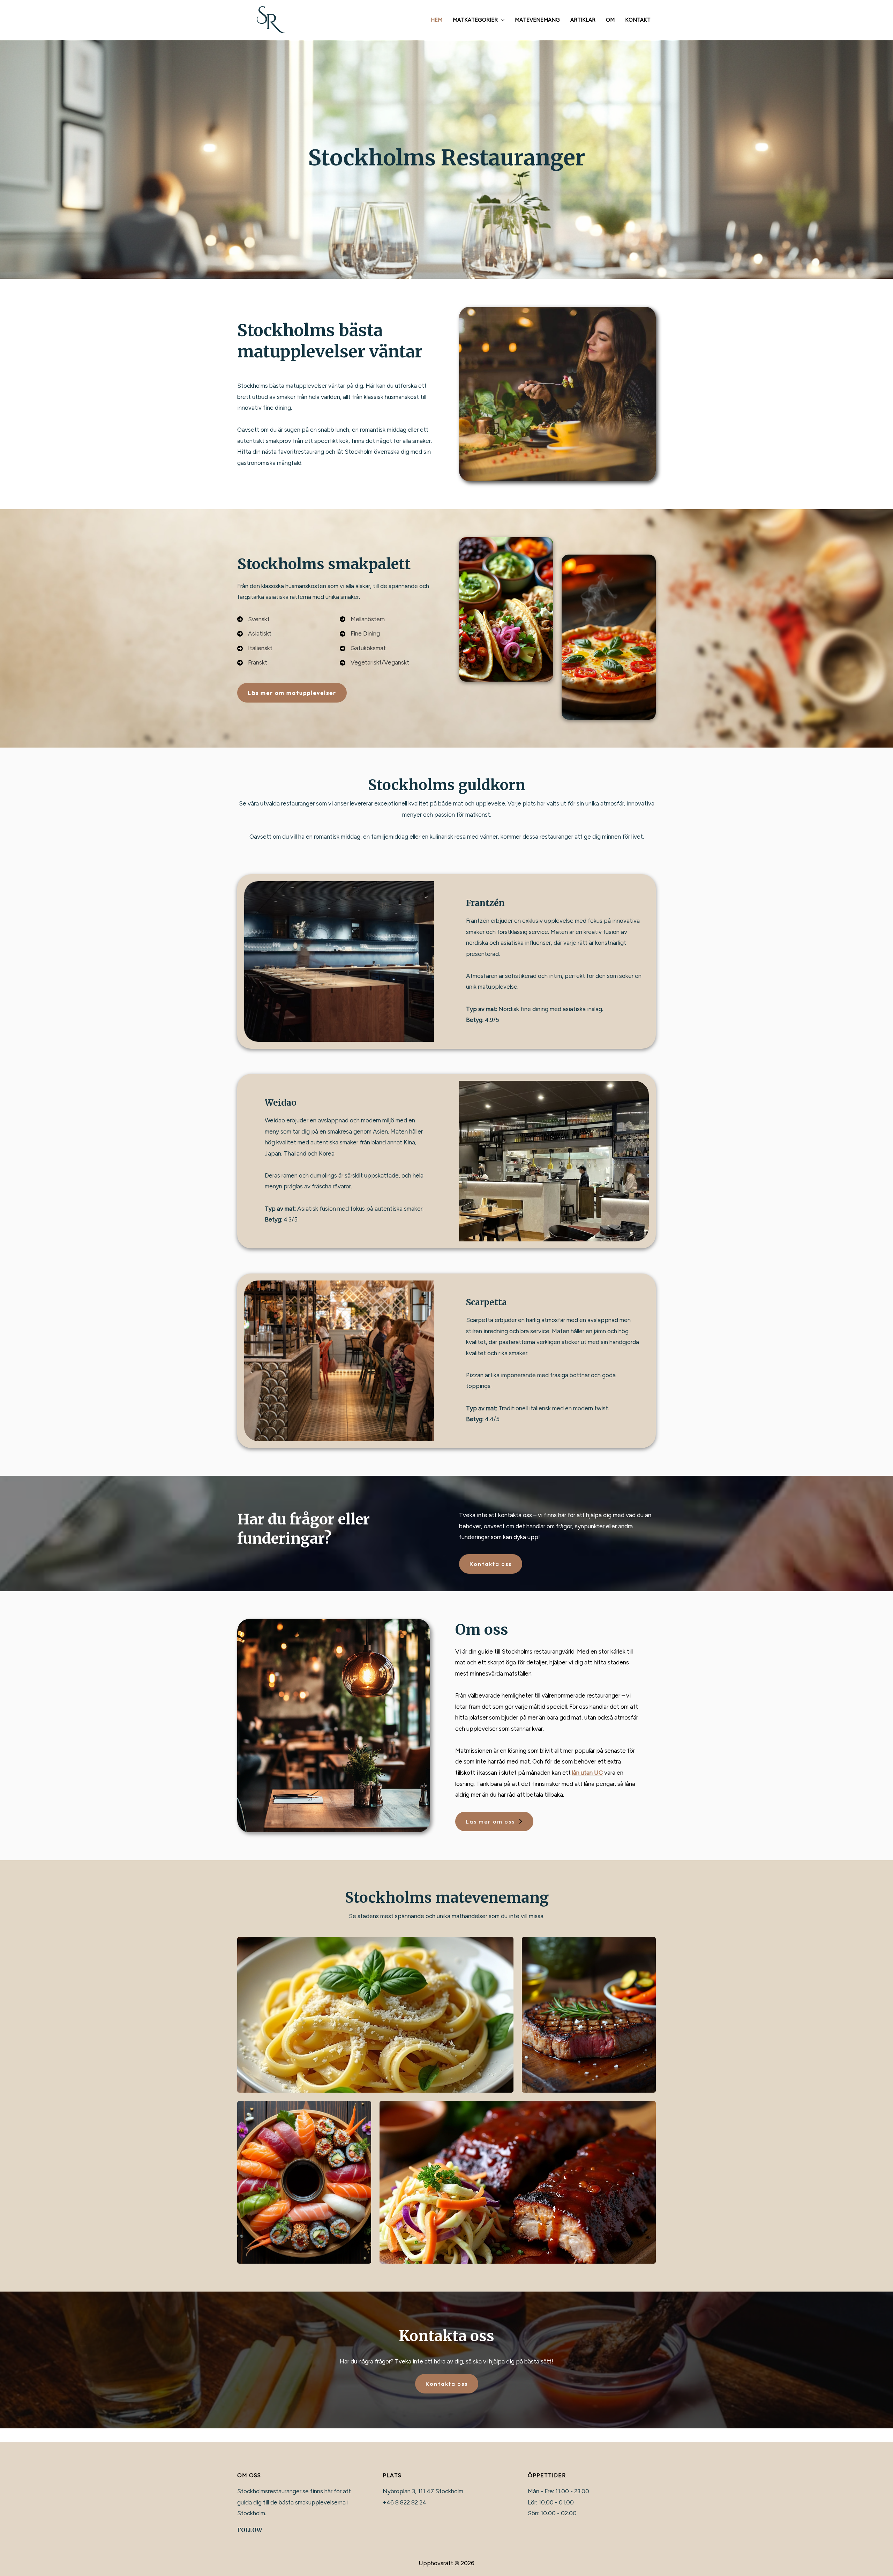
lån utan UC (587, 1773)
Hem (437, 20)
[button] (501, 20)
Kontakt (638, 20)
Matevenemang (537, 20)
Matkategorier (475, 20)
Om (610, 20)
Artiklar (583, 20)
